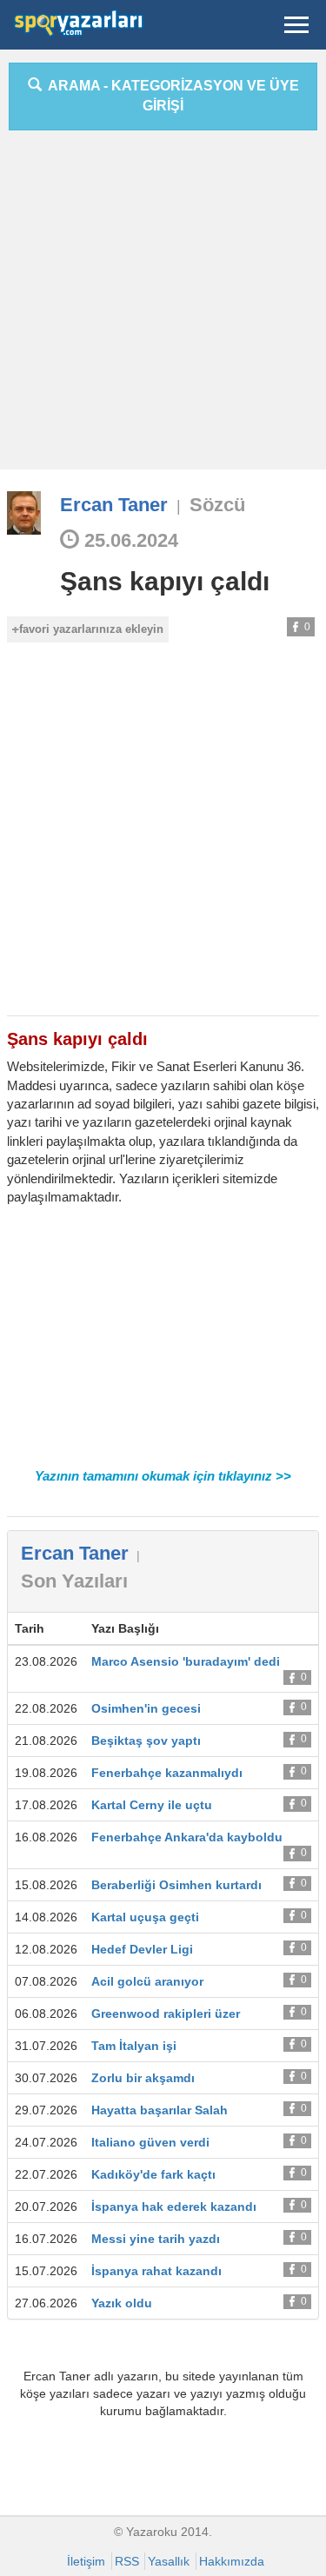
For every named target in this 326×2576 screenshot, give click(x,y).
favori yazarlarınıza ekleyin (91, 629)
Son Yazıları (74, 1581)
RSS (127, 2561)
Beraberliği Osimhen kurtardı (176, 1885)
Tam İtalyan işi (134, 2046)
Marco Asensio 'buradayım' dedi (186, 1661)
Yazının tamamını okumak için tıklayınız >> (163, 1476)
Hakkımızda (232, 2561)
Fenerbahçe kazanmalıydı (167, 1773)
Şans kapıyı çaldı (165, 581)
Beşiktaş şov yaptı (146, 1741)
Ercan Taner (114, 505)
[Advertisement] (163, 306)
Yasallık (169, 2561)
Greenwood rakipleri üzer (166, 2014)
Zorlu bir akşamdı (143, 2078)
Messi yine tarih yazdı (156, 2239)
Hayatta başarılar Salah (160, 2110)
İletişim (86, 2561)
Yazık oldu (122, 2303)
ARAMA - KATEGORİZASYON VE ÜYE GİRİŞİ (170, 96)
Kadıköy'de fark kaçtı (153, 2174)
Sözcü (217, 505)
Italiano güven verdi (150, 2142)
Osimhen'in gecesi (146, 1708)
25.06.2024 (129, 540)
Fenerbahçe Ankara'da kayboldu (187, 1837)
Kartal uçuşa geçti (145, 1917)
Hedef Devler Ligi (142, 1949)
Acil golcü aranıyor (147, 1981)
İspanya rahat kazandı (156, 2271)
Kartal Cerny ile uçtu (152, 1805)
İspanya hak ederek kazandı (174, 2207)
